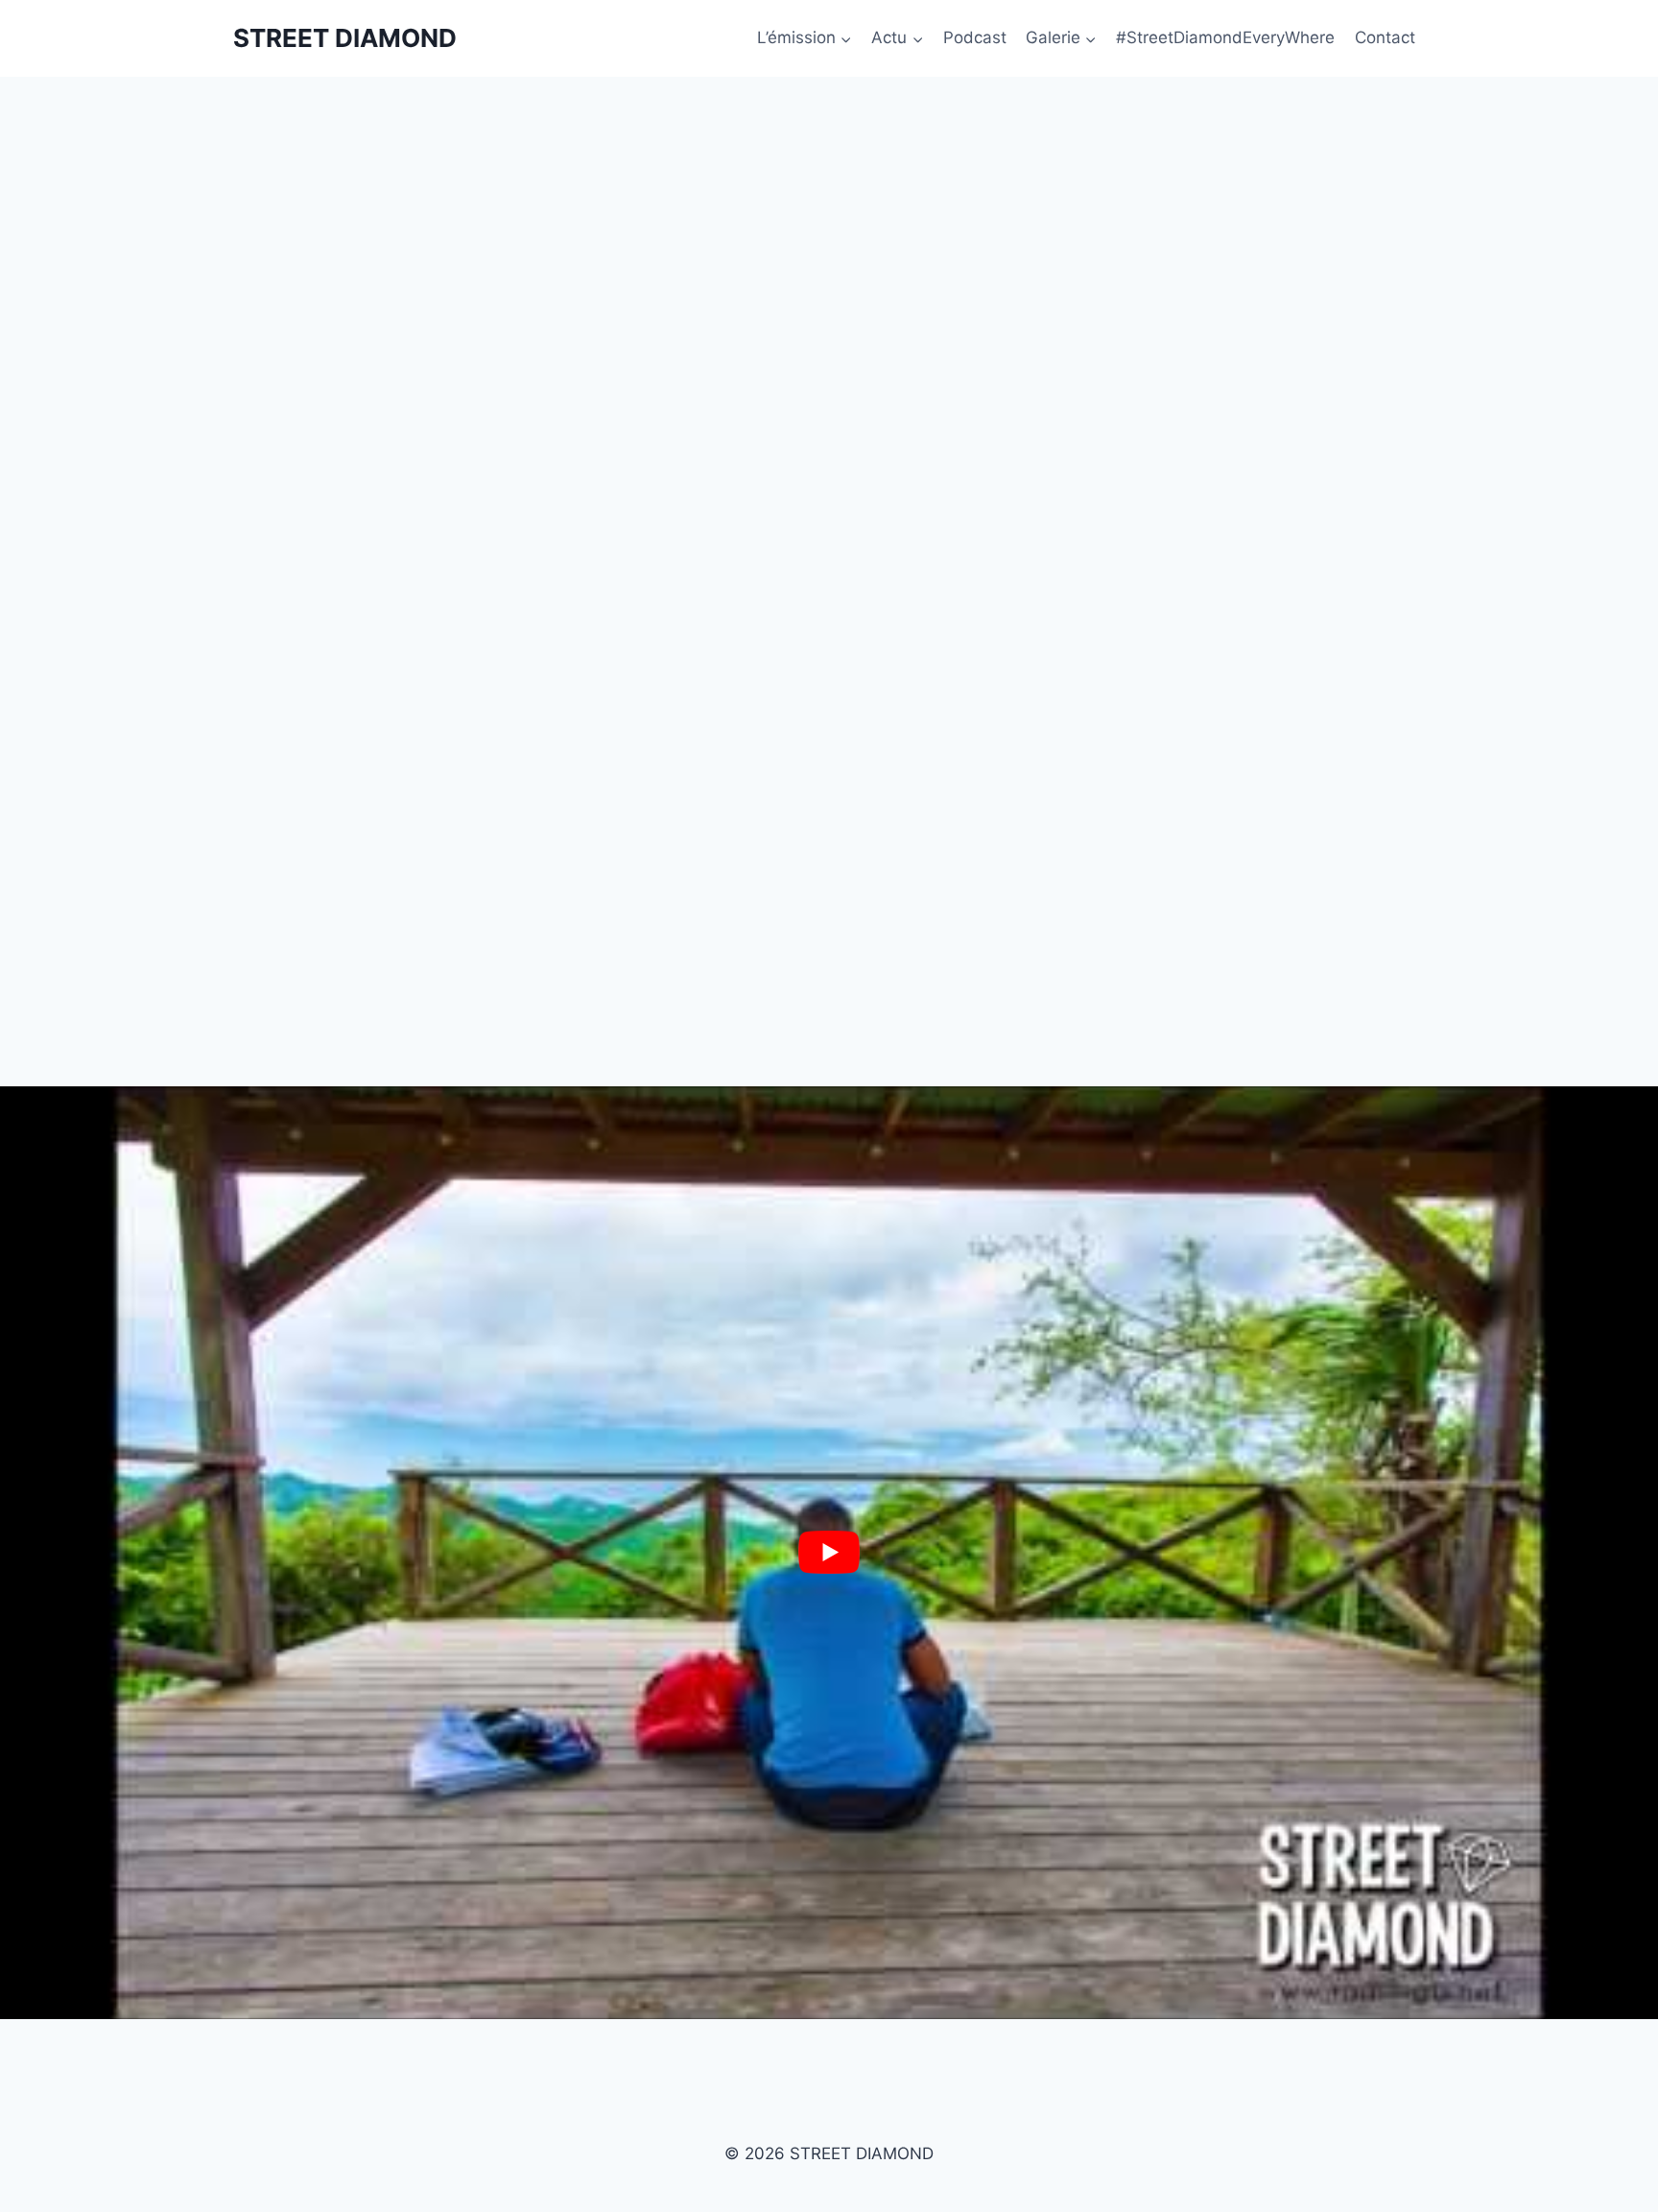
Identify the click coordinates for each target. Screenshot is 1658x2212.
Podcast (975, 37)
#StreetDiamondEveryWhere (1225, 37)
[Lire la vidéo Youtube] (829, 1553)
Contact (1385, 37)
